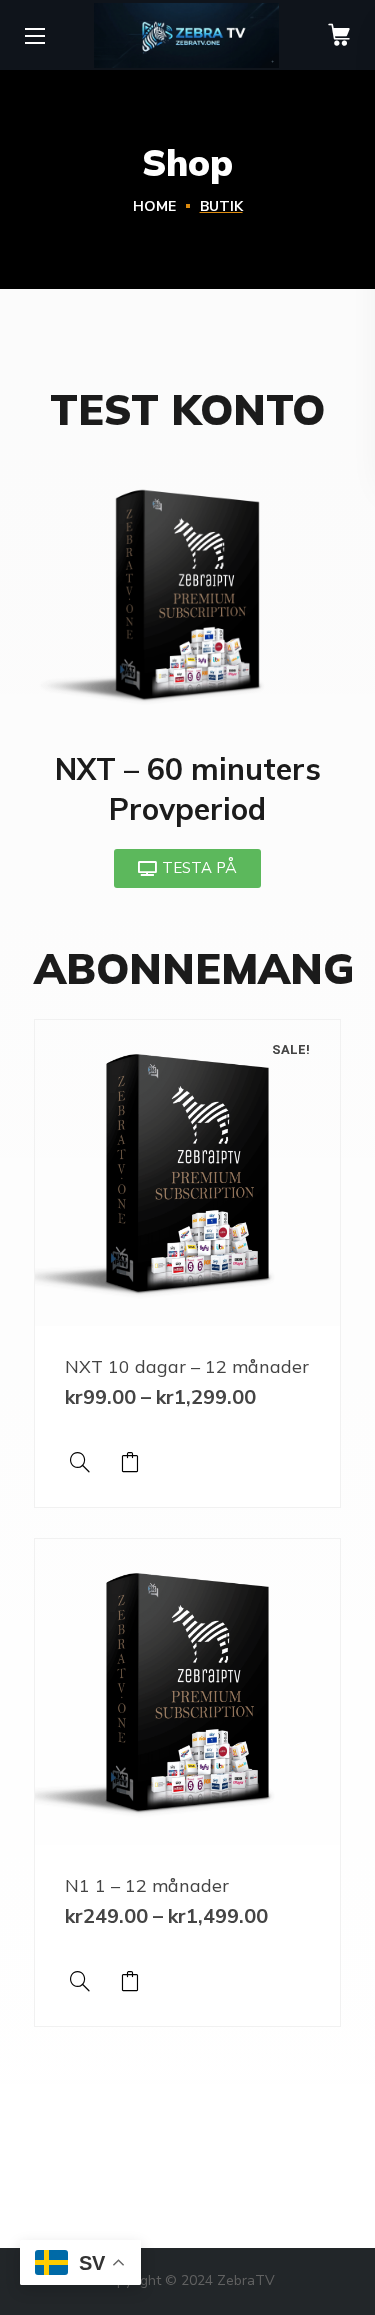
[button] (339, 35)
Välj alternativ (130, 1462)
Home (154, 206)
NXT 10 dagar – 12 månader (187, 1366)
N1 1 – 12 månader (147, 1885)
